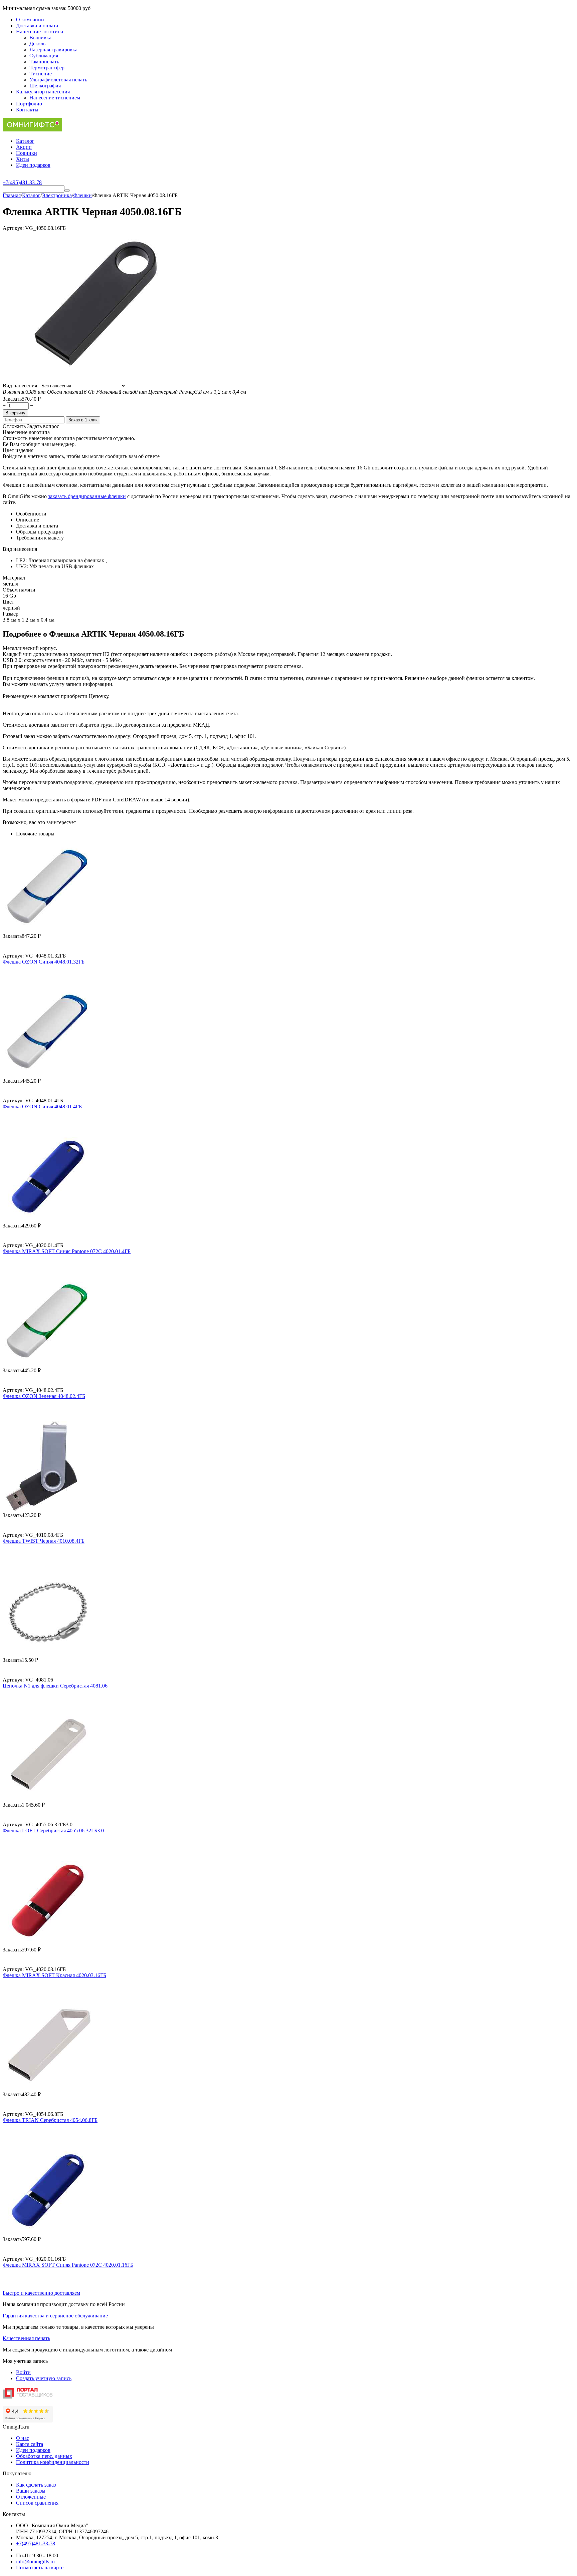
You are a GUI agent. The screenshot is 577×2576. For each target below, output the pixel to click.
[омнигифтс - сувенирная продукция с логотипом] (32, 130)
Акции (24, 147)
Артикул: (13, 228)
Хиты (23, 159)
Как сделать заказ (36, 2485)
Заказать (12, 399)
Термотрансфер (47, 68)
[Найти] (67, 191)
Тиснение (41, 74)
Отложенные (31, 2497)
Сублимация (44, 56)
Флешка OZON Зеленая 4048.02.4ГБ (44, 1396)
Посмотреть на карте (40, 2567)
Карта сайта (30, 2444)
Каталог (25, 141)
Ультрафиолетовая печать (58, 80)
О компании (30, 20)
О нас (23, 2438)
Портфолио (29, 104)
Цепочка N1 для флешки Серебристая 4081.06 (55, 1686)
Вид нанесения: (21, 386)
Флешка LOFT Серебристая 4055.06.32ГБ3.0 (53, 1830)
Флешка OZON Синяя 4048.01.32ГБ (44, 962)
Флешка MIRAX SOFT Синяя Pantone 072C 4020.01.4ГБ (67, 1251)
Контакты (27, 110)
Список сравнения (37, 2503)
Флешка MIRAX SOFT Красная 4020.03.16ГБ (54, 1975)
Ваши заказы (31, 2491)
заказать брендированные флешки (87, 496)
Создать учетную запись (44, 2378)
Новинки (27, 153)
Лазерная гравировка (53, 50)
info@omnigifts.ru (35, 2561)
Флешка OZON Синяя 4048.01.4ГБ (42, 1107)
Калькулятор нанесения (43, 92)
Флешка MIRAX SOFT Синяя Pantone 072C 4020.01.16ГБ (68, 2265)
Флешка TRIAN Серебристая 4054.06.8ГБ (50, 2120)
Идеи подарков (33, 165)
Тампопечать (44, 62)
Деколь (37, 44)
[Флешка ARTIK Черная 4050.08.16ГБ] (94, 380)
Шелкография (45, 86)
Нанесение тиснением (55, 98)
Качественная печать (26, 2338)
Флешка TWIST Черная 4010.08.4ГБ (44, 1541)
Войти (23, 2372)
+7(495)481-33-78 (36, 2543)
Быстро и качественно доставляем (41, 2293)
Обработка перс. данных (44, 2456)
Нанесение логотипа (40, 32)
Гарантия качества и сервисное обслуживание (55, 2316)
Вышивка (40, 38)
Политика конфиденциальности (53, 2462)
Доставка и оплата (37, 26)
